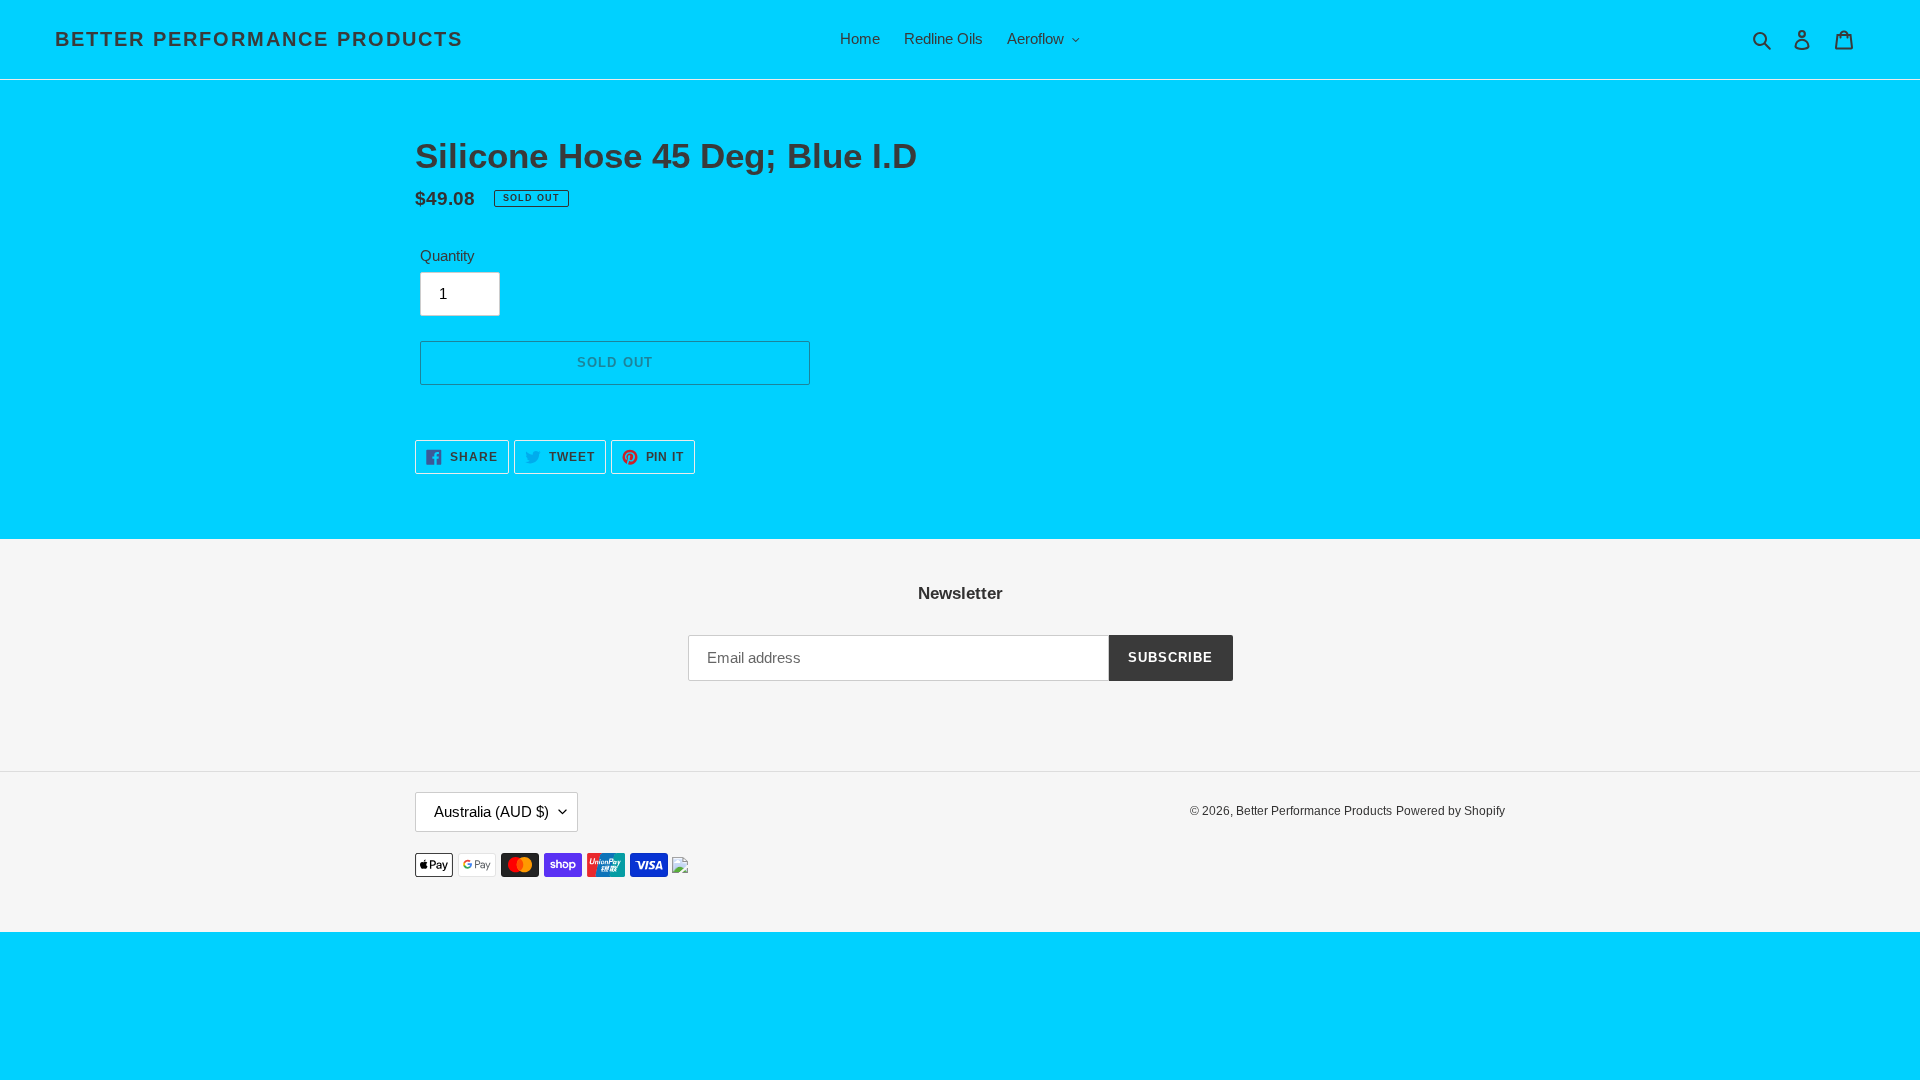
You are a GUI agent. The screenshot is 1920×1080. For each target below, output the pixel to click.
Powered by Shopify (1450, 811)
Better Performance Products (259, 39)
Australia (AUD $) (491, 811)
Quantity (447, 255)
